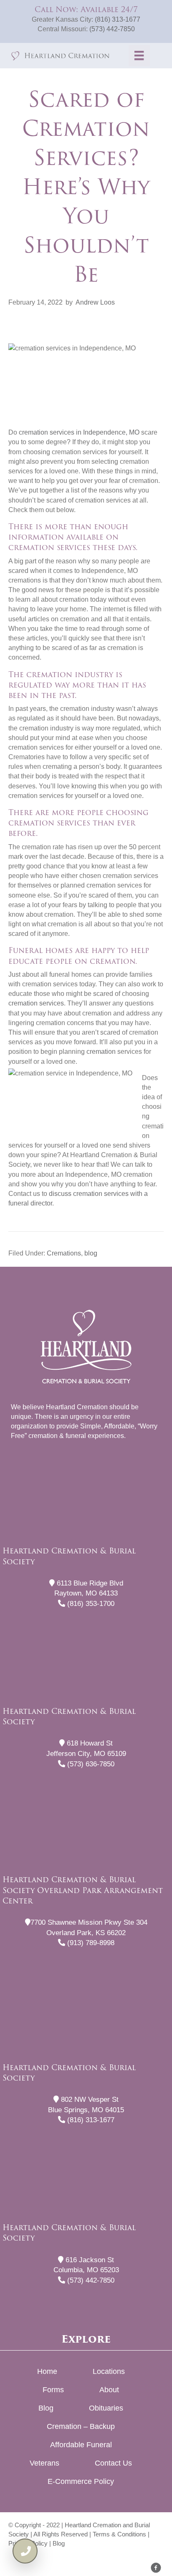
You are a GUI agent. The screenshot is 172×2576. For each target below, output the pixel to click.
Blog (46, 2408)
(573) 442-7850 (112, 29)
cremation (101, 1052)
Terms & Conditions (119, 2534)
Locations (109, 2371)
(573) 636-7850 (90, 1764)
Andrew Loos (95, 302)
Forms (53, 2390)
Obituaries (106, 2408)
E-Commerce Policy (81, 2481)
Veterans (44, 2463)
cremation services (36, 1003)
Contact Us (113, 2463)
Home (47, 2371)
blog (91, 1253)
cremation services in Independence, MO (79, 432)
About (109, 2390)
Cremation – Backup (81, 2426)
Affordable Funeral (81, 2445)
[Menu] (139, 55)
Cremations (64, 1253)
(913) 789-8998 (90, 1943)
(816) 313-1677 (118, 19)
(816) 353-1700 (90, 1604)
